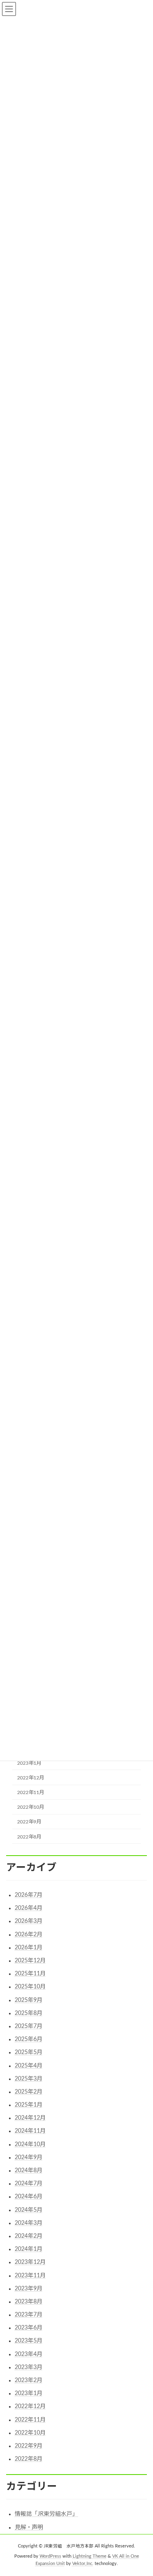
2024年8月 (29, 2171)
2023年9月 (29, 2289)
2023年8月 (29, 2302)
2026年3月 (29, 1921)
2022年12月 (31, 1778)
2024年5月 (29, 2210)
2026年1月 (29, 1948)
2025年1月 (29, 2105)
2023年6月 (29, 2328)
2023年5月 (29, 2341)
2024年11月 (30, 2131)
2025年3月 (29, 2079)
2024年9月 (29, 2158)
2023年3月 (29, 2367)
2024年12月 (30, 2118)
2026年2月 (29, 1935)
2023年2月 (29, 2380)
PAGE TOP (141, 2490)
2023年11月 (30, 2276)
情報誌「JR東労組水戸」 (46, 2514)
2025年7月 (29, 2026)
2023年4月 (29, 2354)
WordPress (50, 2556)
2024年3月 (29, 2223)
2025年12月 (30, 1961)
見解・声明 (29, 2528)
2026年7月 (29, 1895)
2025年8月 (29, 2013)
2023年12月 (30, 2262)
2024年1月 (29, 2249)
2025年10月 (30, 1987)
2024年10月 (30, 2144)
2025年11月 (30, 1974)
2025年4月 (29, 2066)
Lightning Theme (90, 2556)
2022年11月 (31, 1792)
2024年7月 (29, 2184)
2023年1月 (29, 1763)
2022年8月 (29, 1836)
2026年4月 (29, 1908)
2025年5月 (29, 2052)
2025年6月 (29, 2039)
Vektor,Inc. (83, 2563)
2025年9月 (29, 2000)
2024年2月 (29, 2236)
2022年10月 (31, 1807)
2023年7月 (29, 2315)
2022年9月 (29, 1822)
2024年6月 (29, 2197)
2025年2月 (29, 2092)
